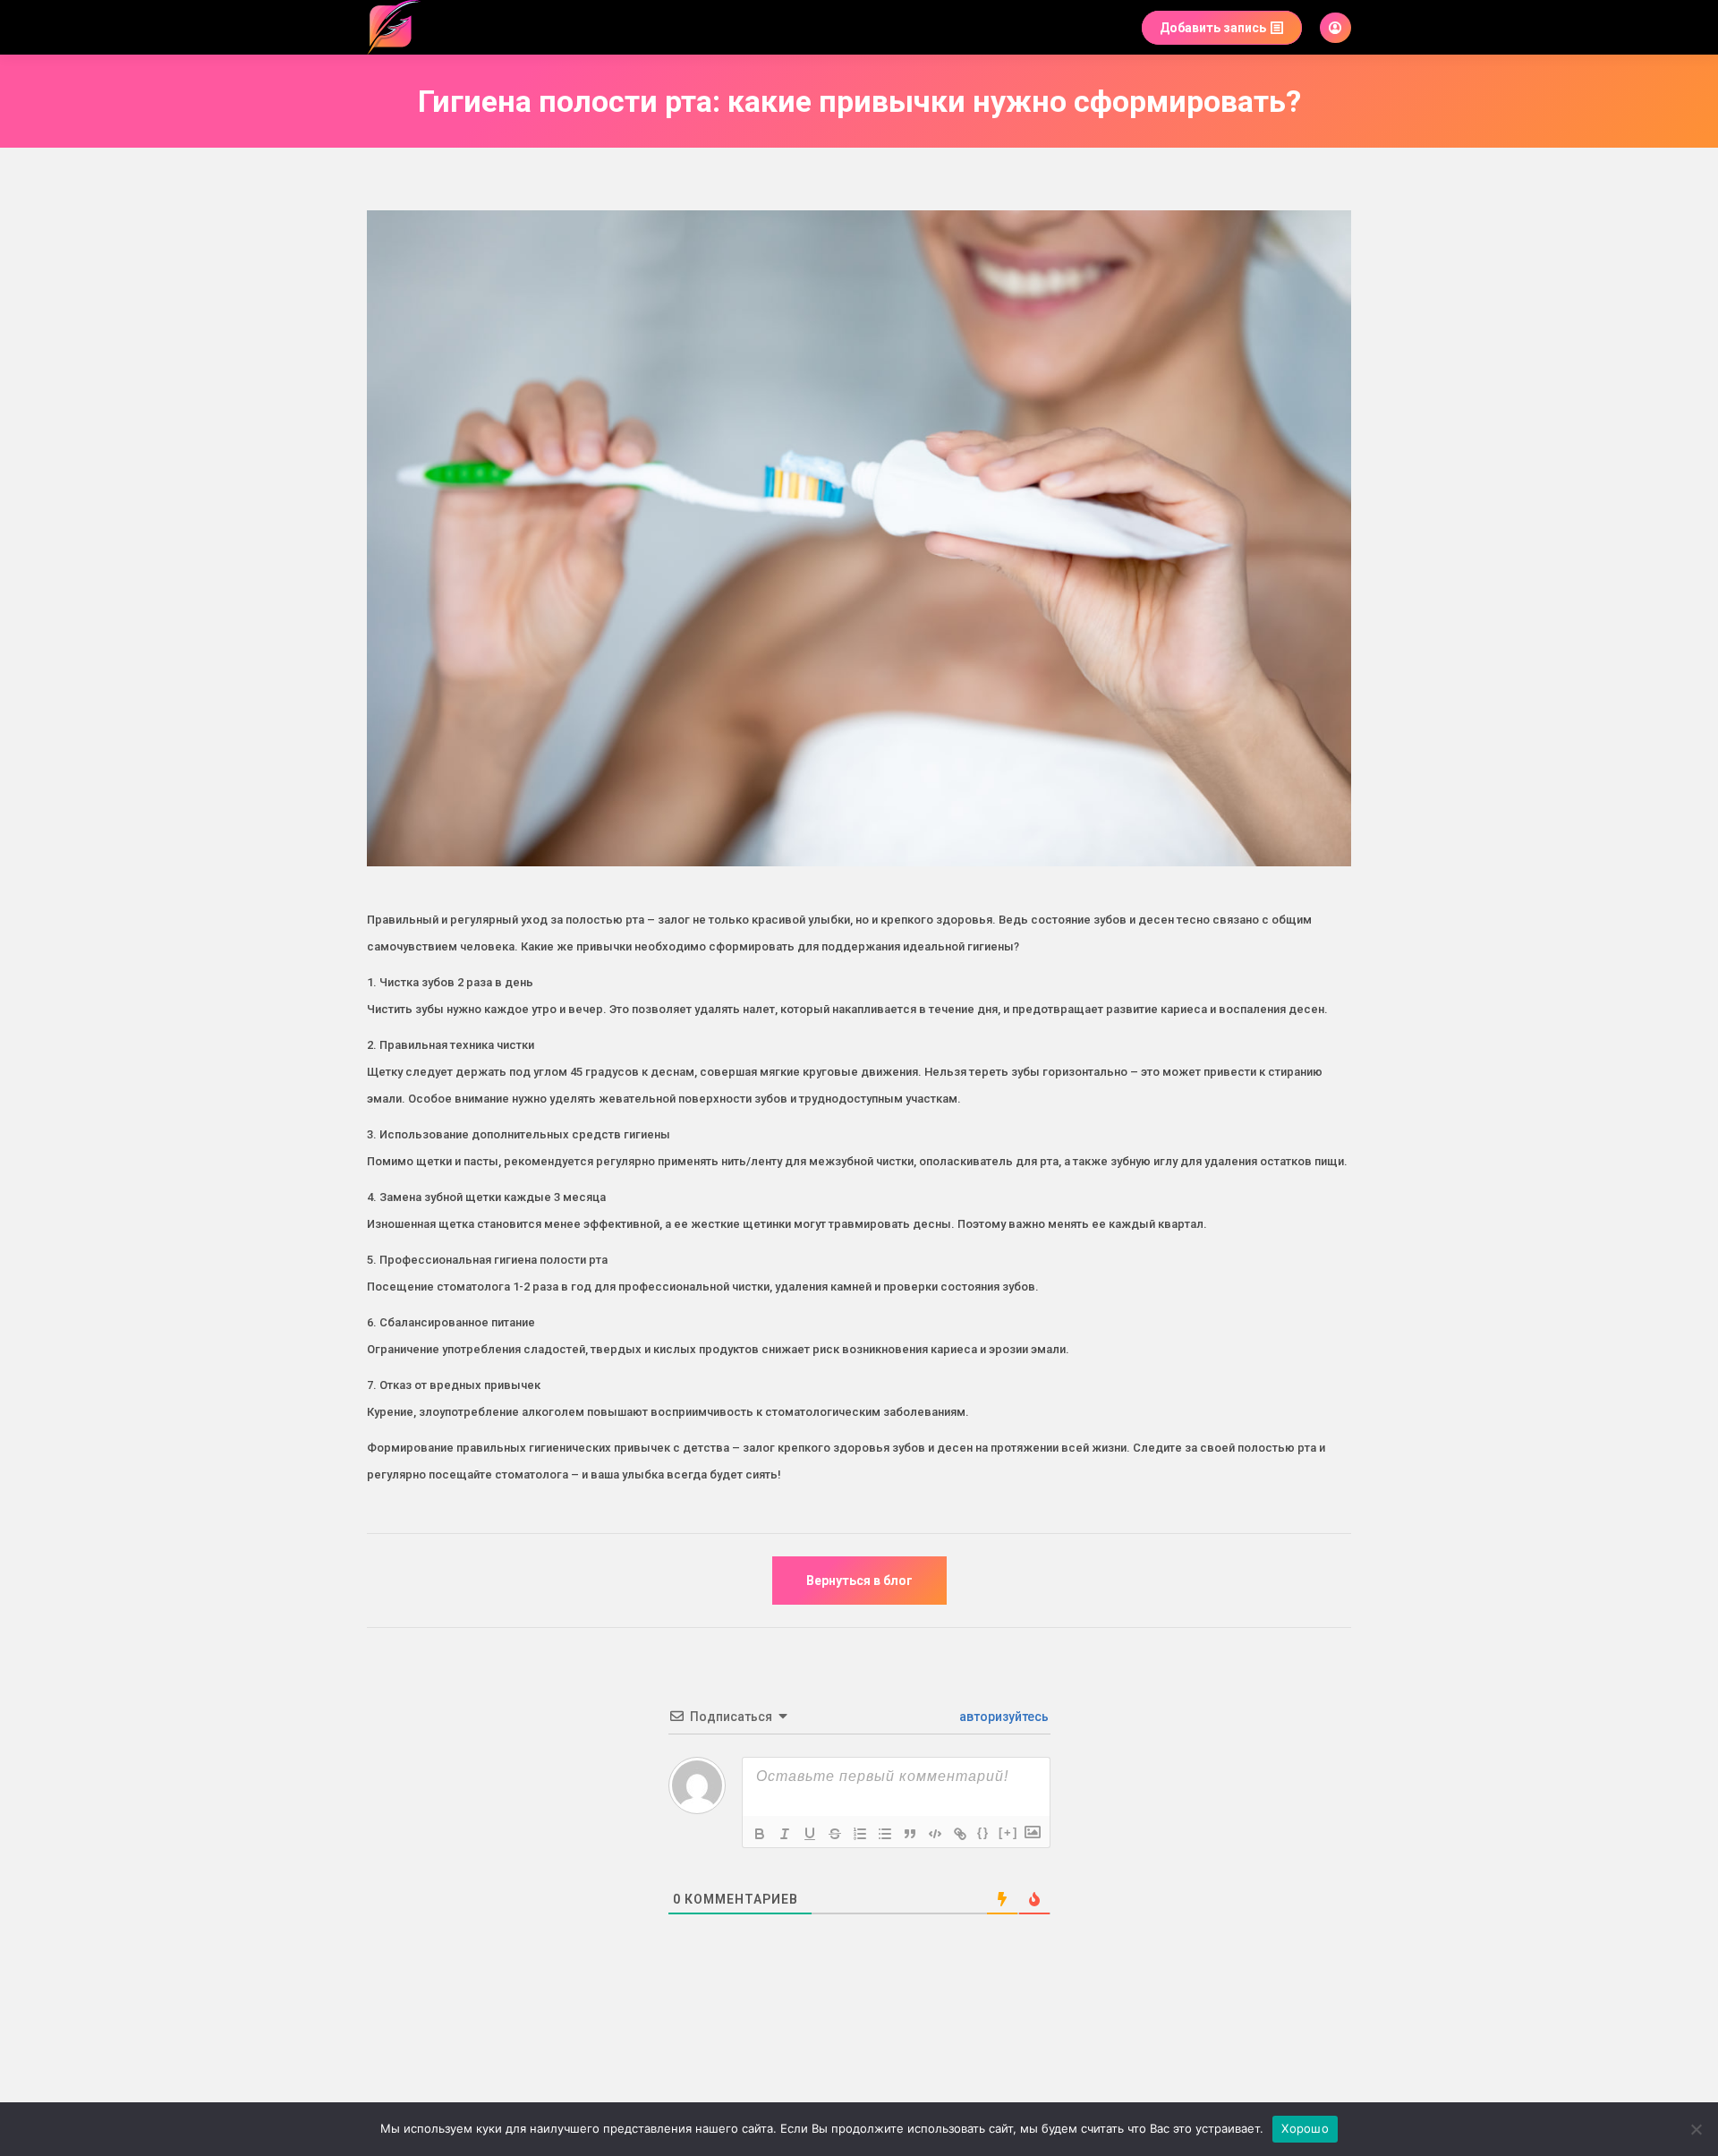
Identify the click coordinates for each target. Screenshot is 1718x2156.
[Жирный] (760, 1834)
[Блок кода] (935, 1834)
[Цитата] (910, 1834)
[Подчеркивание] (810, 1834)
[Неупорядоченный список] (885, 1834)
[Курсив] (785, 1834)
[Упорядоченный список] (860, 1834)
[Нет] (1696, 2129)
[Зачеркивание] (835, 1834)
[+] (1008, 1832)
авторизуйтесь (1003, 1717)
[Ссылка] (960, 1834)
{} (983, 1832)
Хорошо (1305, 2128)
